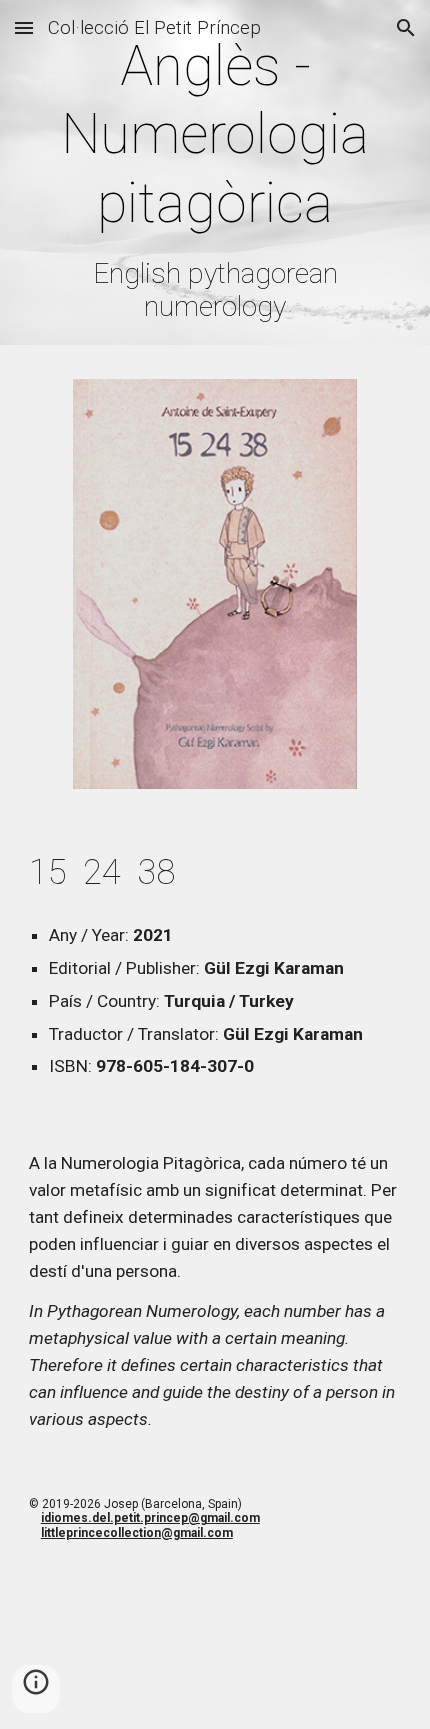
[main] (215, 177)
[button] (24, 27)
